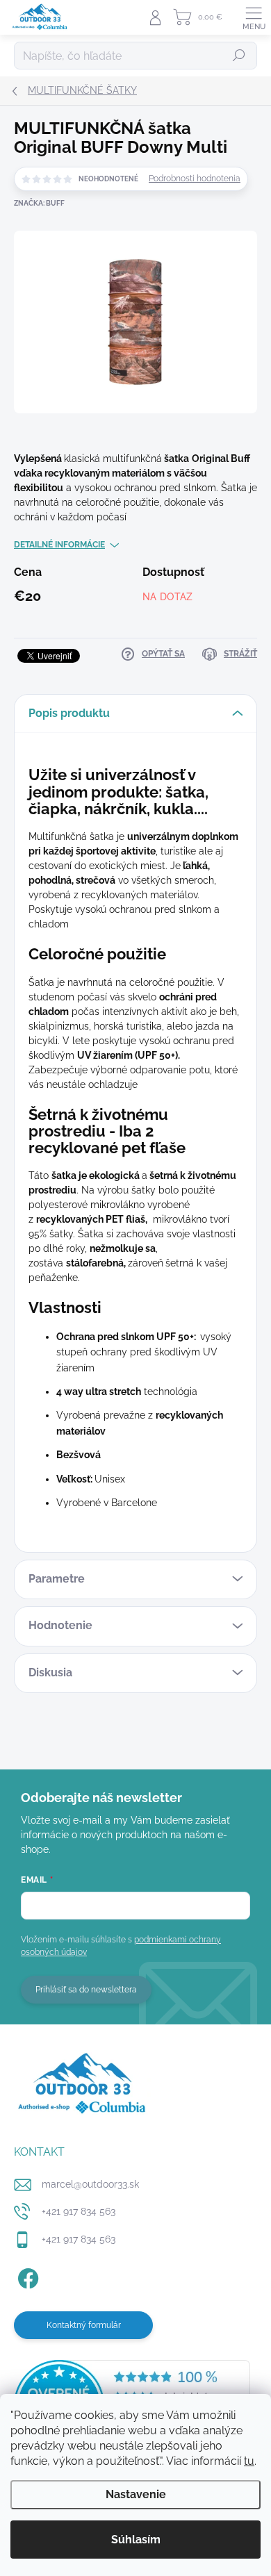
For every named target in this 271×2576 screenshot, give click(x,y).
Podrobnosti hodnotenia (195, 179)
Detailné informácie (59, 545)
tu (249, 2461)
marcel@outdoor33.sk (90, 2184)
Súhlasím (136, 2540)
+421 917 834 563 (79, 2211)
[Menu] (254, 17)
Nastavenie (136, 2494)
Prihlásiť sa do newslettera (86, 1990)
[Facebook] (26, 2276)
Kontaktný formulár (84, 2325)
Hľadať (239, 56)
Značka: (39, 203)
